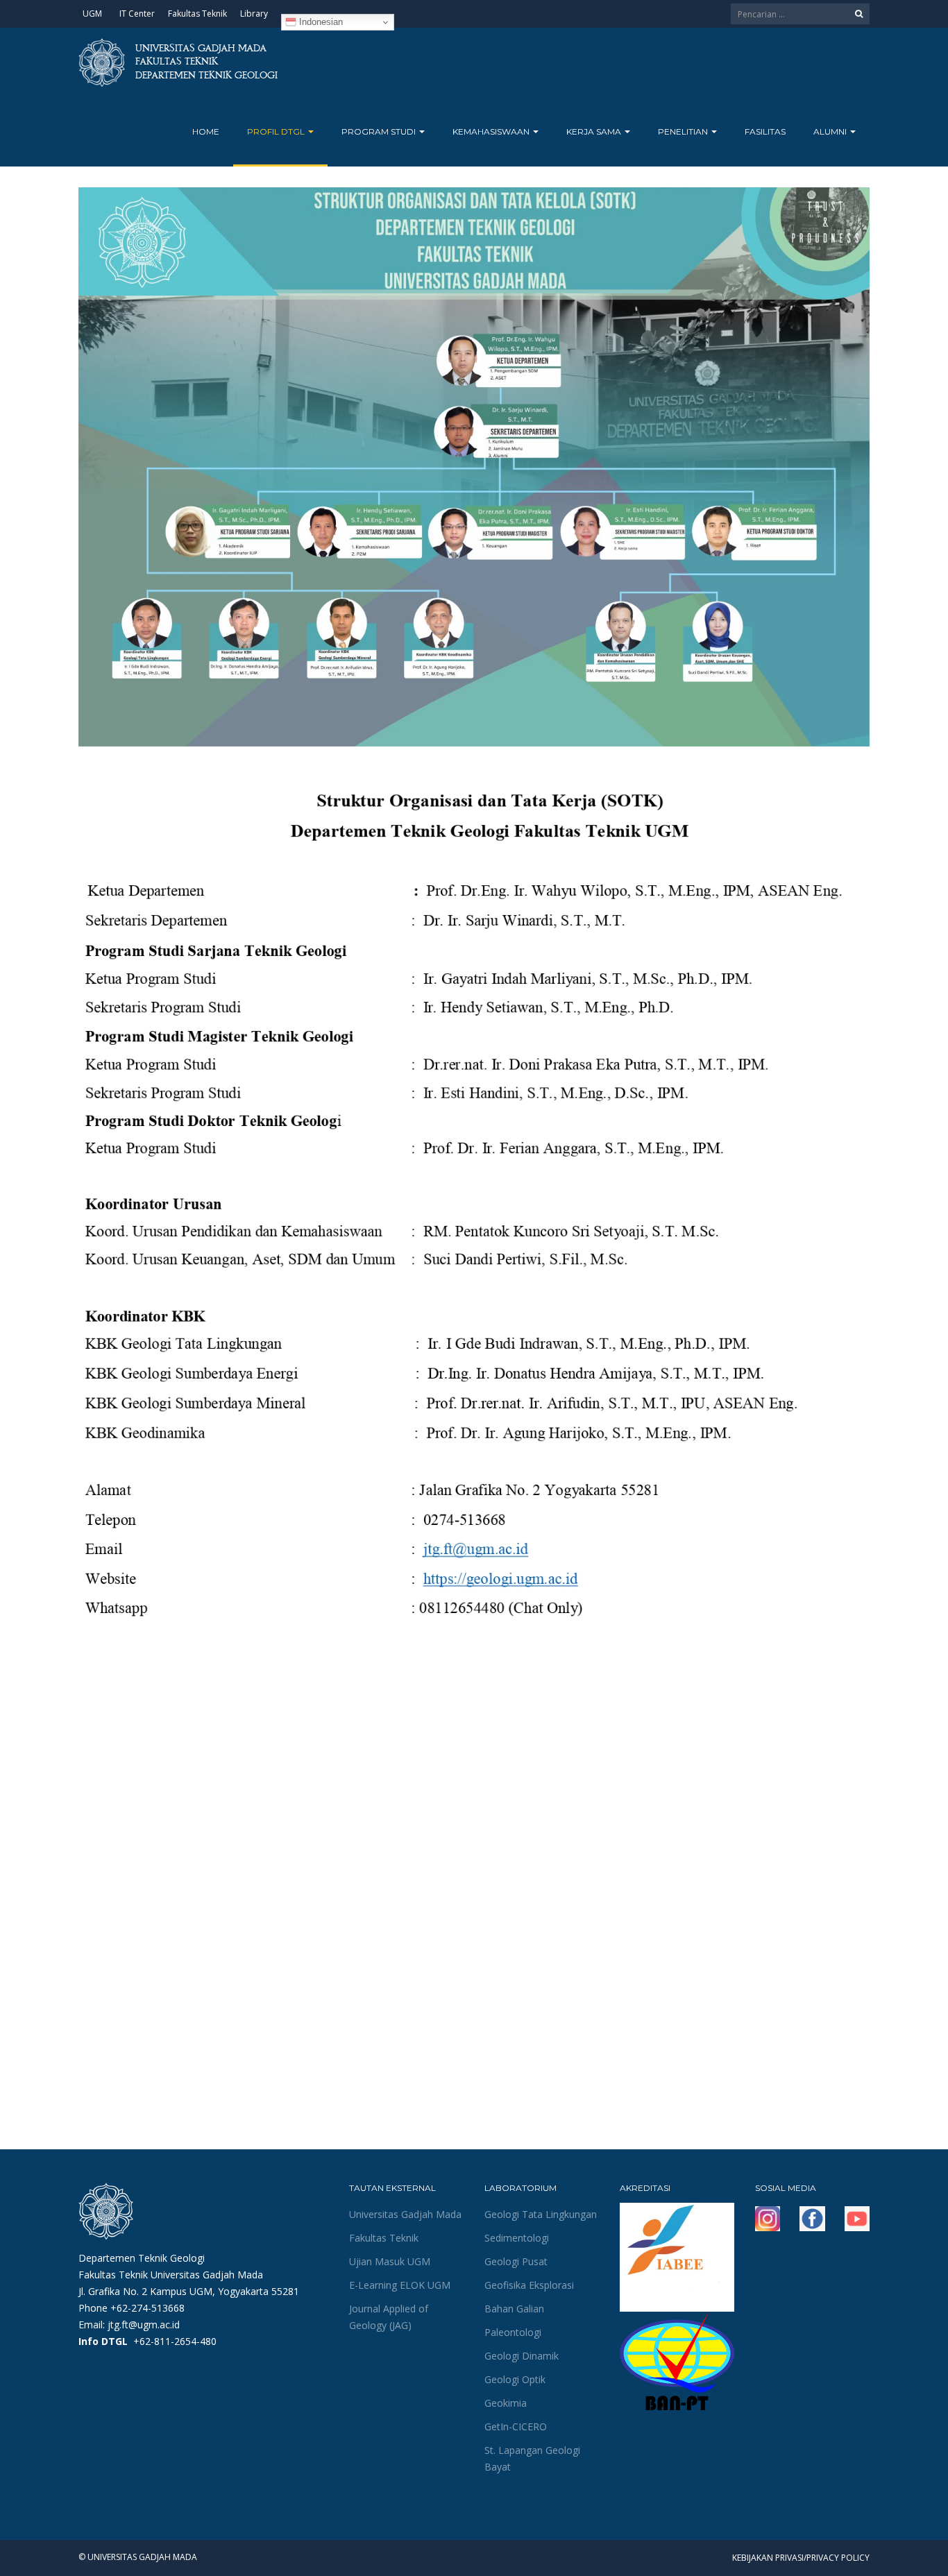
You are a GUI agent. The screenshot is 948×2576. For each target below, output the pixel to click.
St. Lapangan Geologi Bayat (532, 2458)
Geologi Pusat (516, 2261)
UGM (92, 14)
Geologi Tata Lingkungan (541, 2214)
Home (206, 131)
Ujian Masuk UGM (390, 2261)
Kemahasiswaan (492, 131)
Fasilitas (765, 131)
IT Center (137, 14)
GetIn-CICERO (516, 2426)
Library (254, 14)
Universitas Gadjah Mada (405, 2214)
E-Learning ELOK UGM (400, 2285)
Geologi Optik (515, 2379)
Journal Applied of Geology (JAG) (389, 2317)
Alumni (831, 131)
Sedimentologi (517, 2238)
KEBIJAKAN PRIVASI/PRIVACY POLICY (801, 2558)
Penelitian (684, 131)
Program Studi (380, 131)
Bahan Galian (514, 2309)
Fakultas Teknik (197, 14)
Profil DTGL (277, 131)
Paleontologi (513, 2332)
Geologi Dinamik (522, 2356)
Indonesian (320, 22)
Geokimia (506, 2403)
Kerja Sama (595, 131)
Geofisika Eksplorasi (529, 2285)
